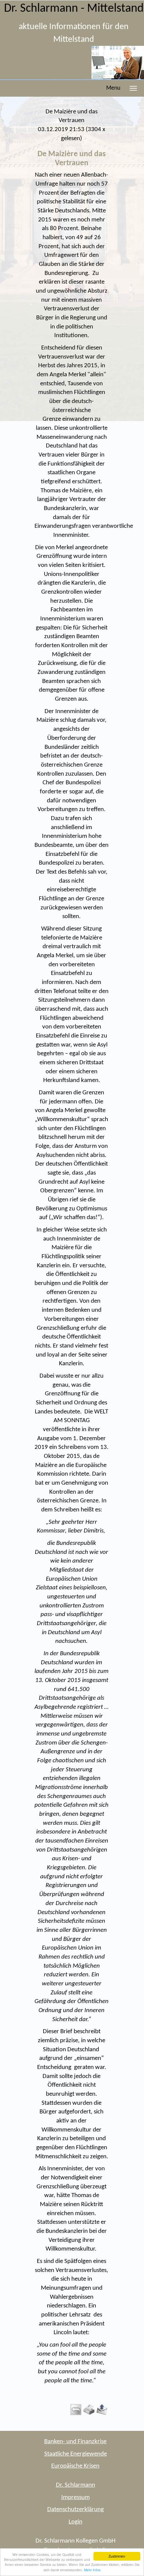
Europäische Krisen (75, 2466)
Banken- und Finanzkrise (75, 2442)
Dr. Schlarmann (76, 2485)
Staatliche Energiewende (76, 2454)
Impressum (76, 2498)
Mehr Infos (92, 2570)
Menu (113, 88)
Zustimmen (117, 2556)
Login (76, 2522)
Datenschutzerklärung (76, 2510)
